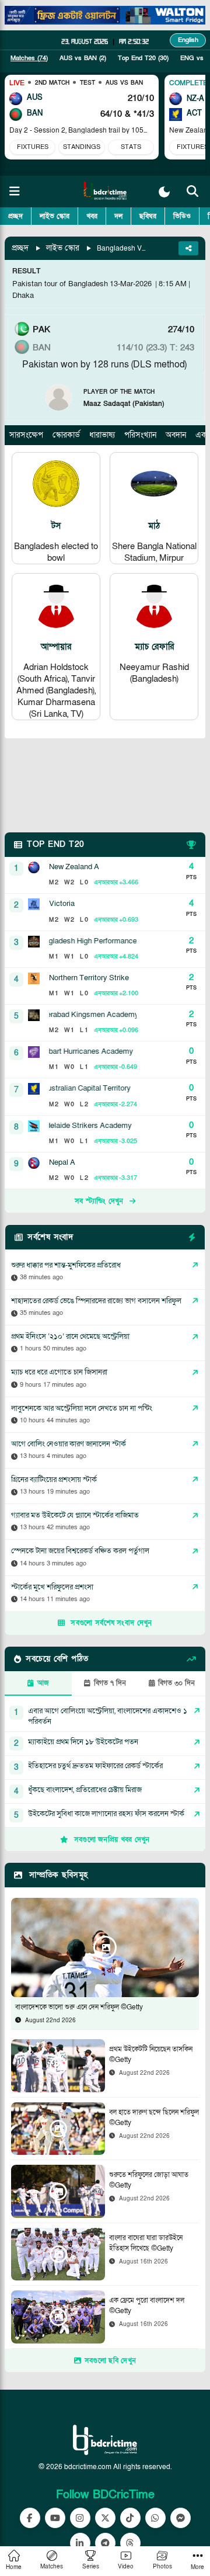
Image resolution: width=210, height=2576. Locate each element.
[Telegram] (105, 2543)
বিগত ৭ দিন (110, 1683)
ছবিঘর (148, 216)
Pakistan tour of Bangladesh (60, 284)
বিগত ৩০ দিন (176, 1683)
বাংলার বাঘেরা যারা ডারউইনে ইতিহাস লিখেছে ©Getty (146, 2243)
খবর (92, 216)
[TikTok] (130, 2518)
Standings (82, 147)
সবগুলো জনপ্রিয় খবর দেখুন (112, 1839)
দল (118, 216)
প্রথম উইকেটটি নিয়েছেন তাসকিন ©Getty (151, 2054)
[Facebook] (30, 2518)
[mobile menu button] (15, 192)
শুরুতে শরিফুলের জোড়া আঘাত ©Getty (149, 2180)
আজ (43, 1683)
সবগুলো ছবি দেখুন (110, 2360)
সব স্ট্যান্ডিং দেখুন (99, 1201)
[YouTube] (55, 2518)
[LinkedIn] (80, 2543)
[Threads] (130, 2543)
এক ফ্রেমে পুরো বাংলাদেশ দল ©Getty (147, 2306)
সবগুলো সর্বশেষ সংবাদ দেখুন (111, 1623)
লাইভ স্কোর (55, 216)
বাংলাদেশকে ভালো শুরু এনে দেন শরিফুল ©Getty (79, 2007)
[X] (105, 2518)
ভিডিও (182, 216)
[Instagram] (80, 2518)
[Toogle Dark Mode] (164, 192)
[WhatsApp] (155, 2518)
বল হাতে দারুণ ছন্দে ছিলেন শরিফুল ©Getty (154, 2117)
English (188, 40)
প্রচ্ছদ (15, 216)
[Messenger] (181, 2518)
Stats (131, 147)
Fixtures (33, 147)
